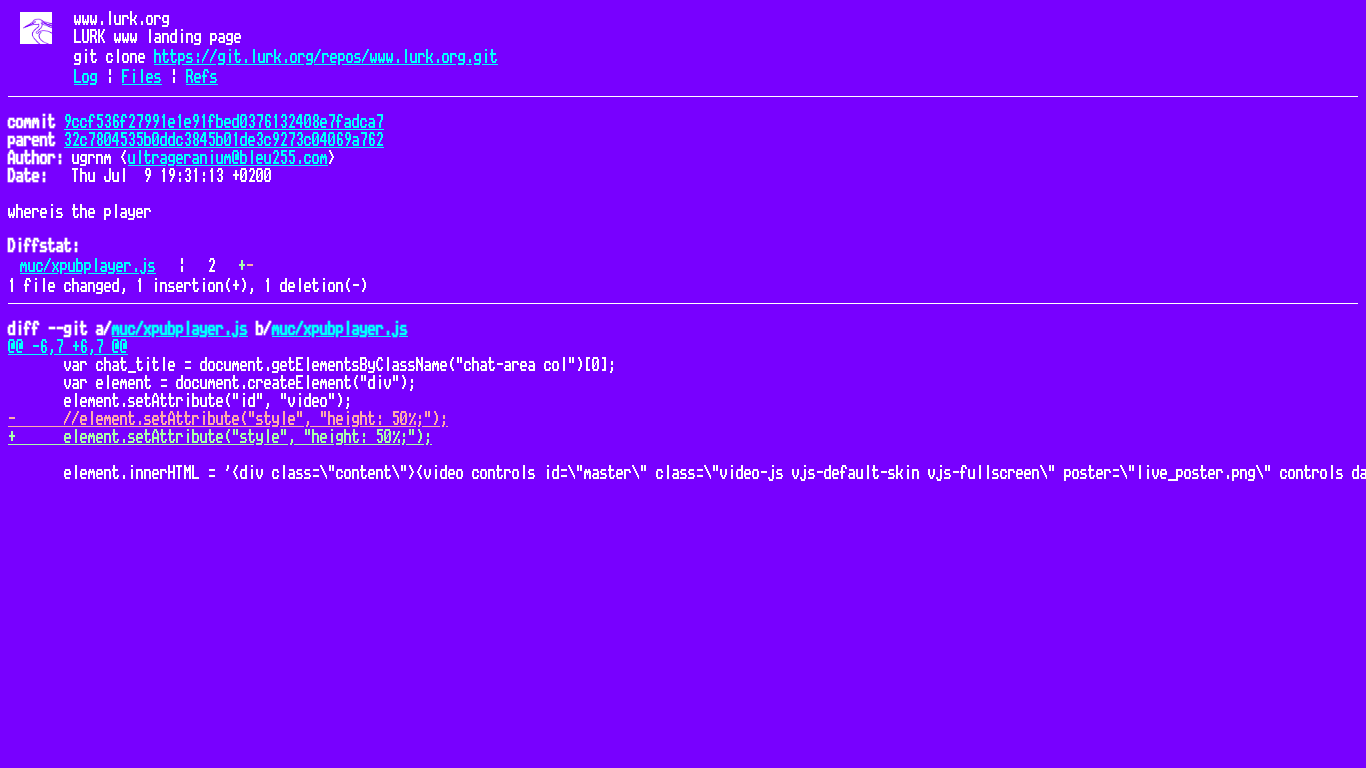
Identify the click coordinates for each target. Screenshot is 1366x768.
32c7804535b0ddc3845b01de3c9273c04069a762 (224, 140)
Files (142, 77)
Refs (202, 77)
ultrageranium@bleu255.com (228, 158)
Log (86, 77)
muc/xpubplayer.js (88, 266)
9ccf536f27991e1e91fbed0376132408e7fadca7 (224, 122)
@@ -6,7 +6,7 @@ (68, 347)
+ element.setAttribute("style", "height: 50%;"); (220, 437)
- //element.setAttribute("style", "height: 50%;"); (228, 419)
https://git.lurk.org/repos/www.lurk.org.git (326, 57)
